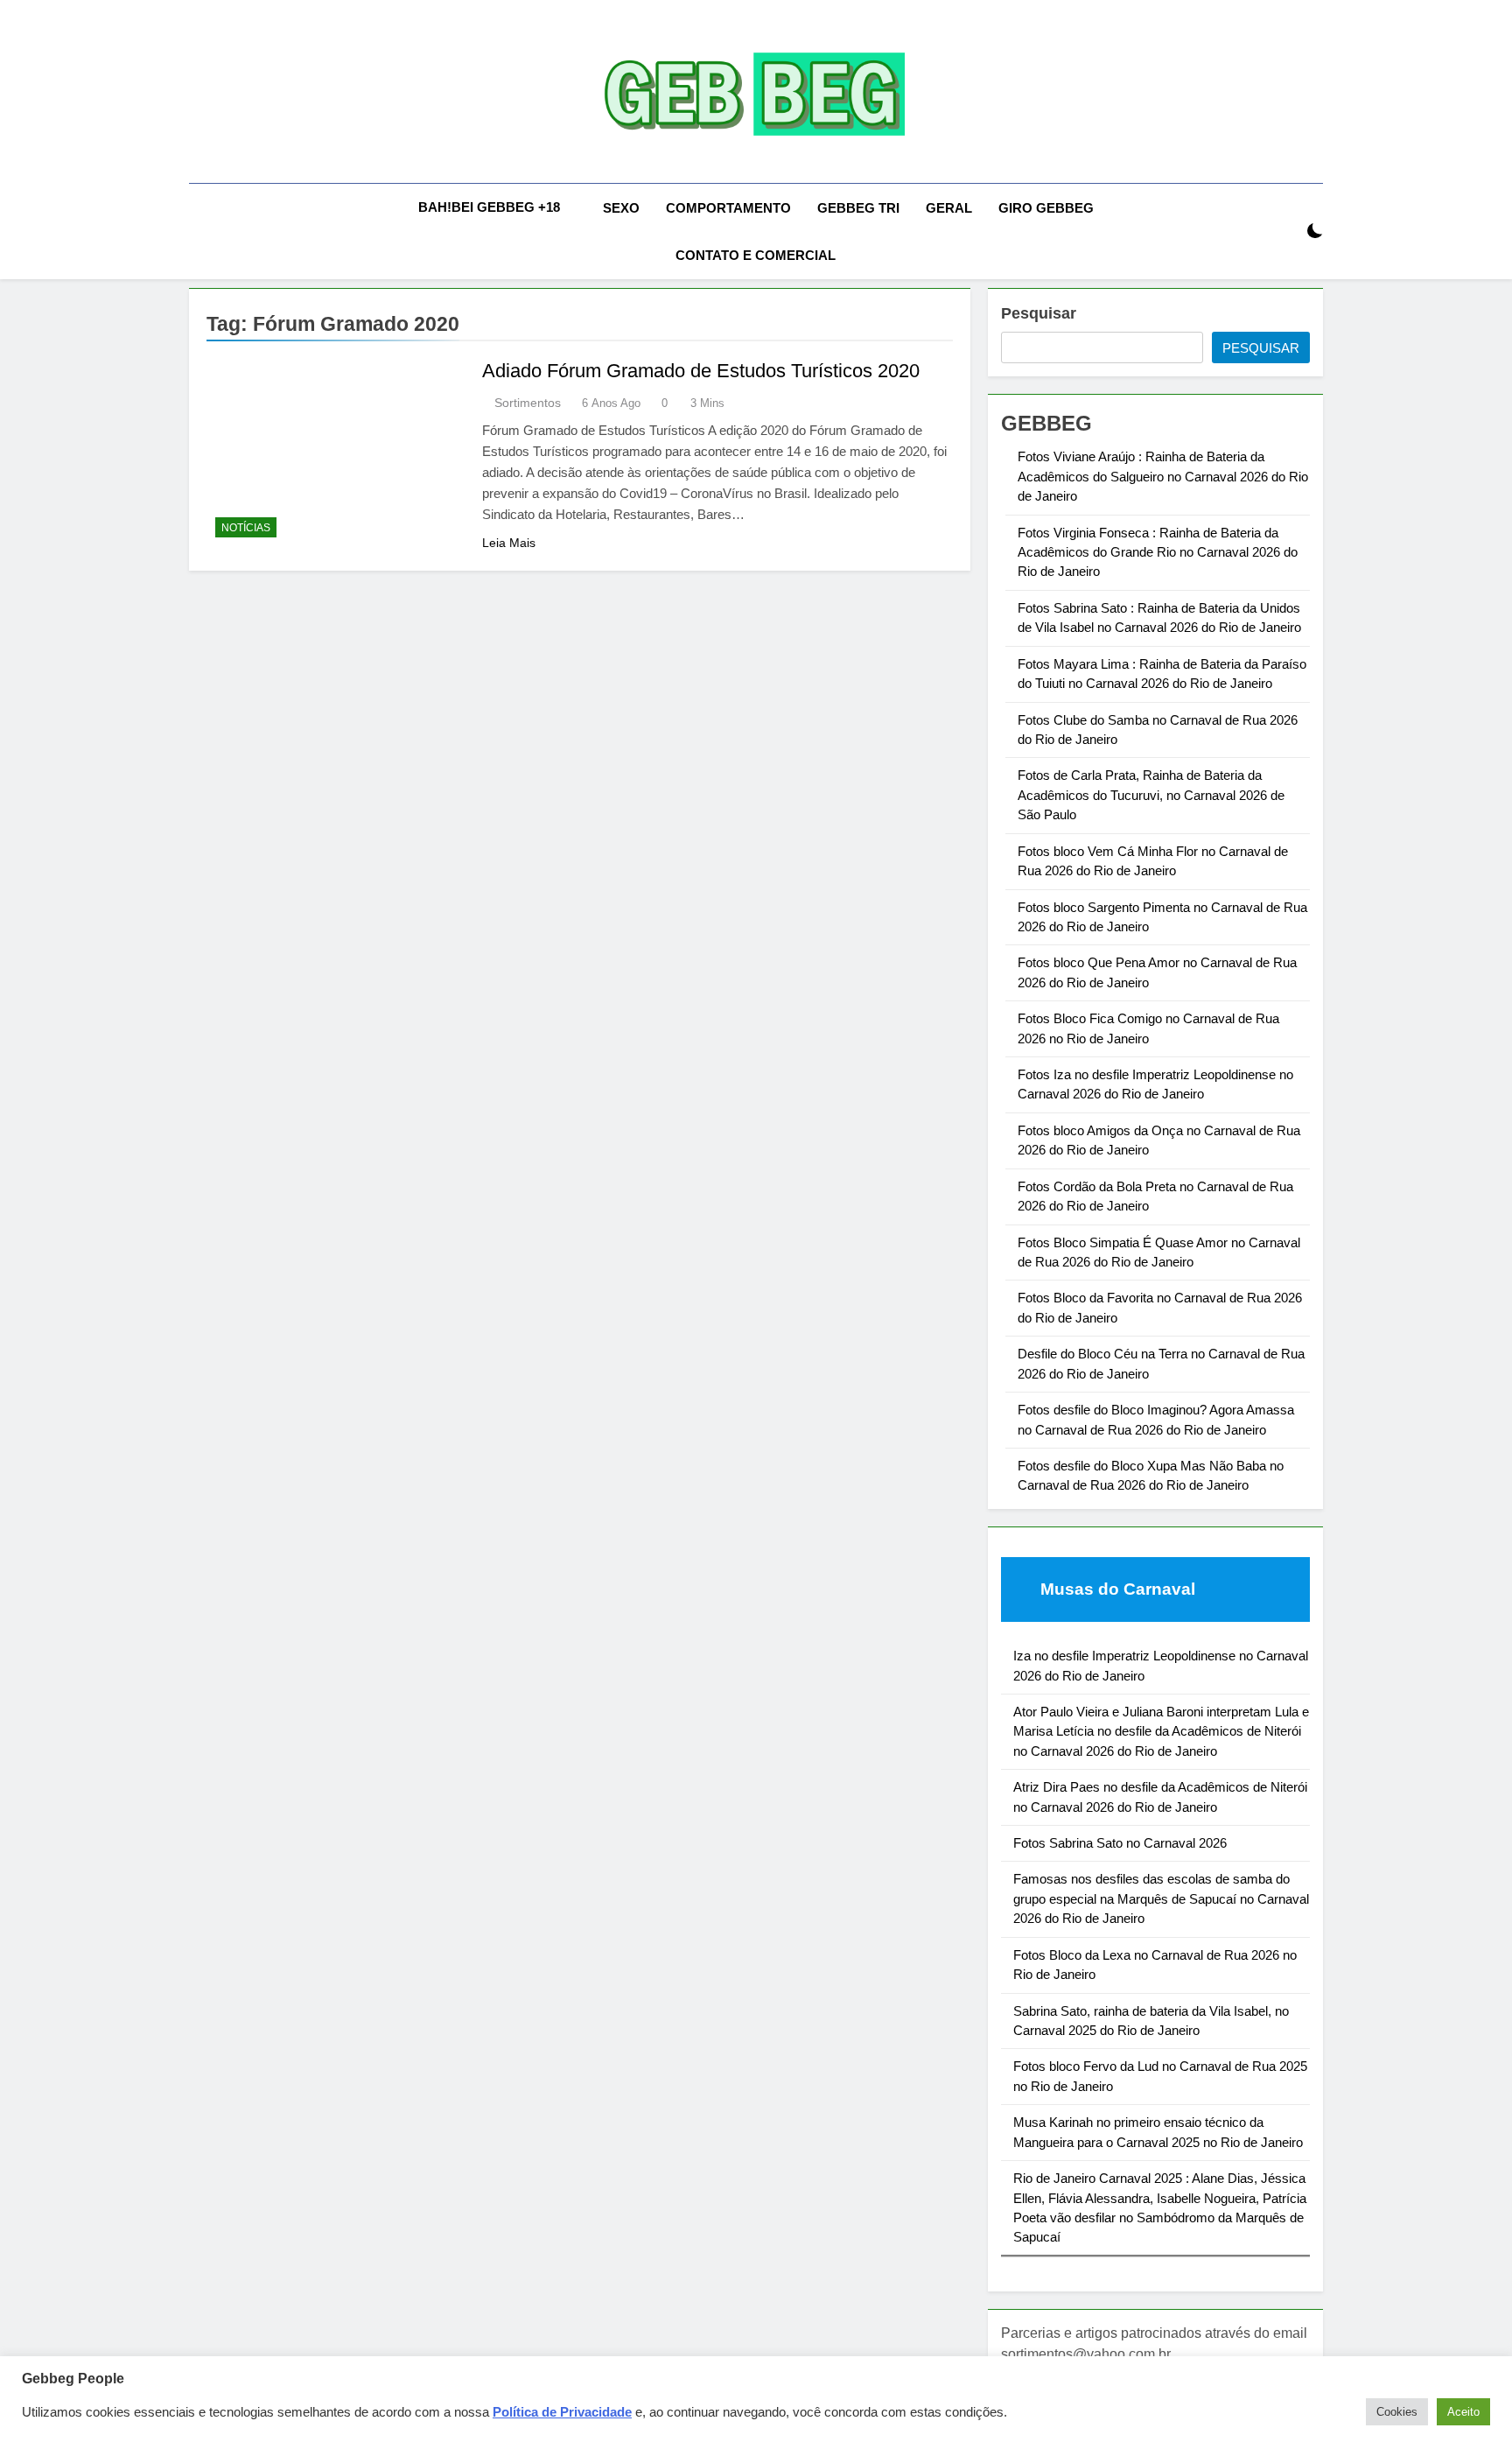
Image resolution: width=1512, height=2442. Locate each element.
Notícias (246, 528)
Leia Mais (509, 543)
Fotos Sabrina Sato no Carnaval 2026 (1120, 1843)
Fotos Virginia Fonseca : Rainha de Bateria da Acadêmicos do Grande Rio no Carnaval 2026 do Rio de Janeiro (1158, 552)
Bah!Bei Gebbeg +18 (489, 207)
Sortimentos (528, 403)
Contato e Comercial (756, 255)
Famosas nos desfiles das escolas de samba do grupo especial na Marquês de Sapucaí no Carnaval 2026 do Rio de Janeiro (1161, 1898)
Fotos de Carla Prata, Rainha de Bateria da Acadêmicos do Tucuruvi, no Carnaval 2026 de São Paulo (1151, 795)
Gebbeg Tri (858, 208)
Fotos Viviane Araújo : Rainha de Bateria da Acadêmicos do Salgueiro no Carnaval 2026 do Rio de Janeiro (1163, 476)
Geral (949, 208)
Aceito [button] (1463, 2412)
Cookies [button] (1397, 2412)
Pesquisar (1039, 313)
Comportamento (728, 208)
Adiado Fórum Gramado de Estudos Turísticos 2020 (701, 371)
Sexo (621, 208)
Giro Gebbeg (1046, 208)
